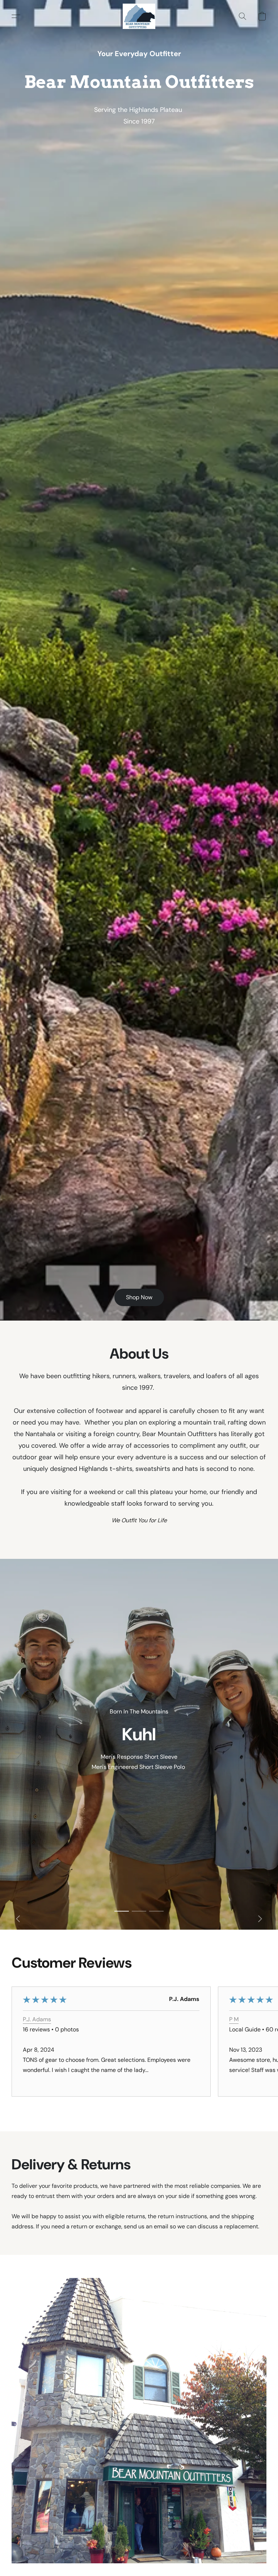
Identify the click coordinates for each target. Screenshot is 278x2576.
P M (234, 2019)
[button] (139, 16)
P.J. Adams (37, 2019)
